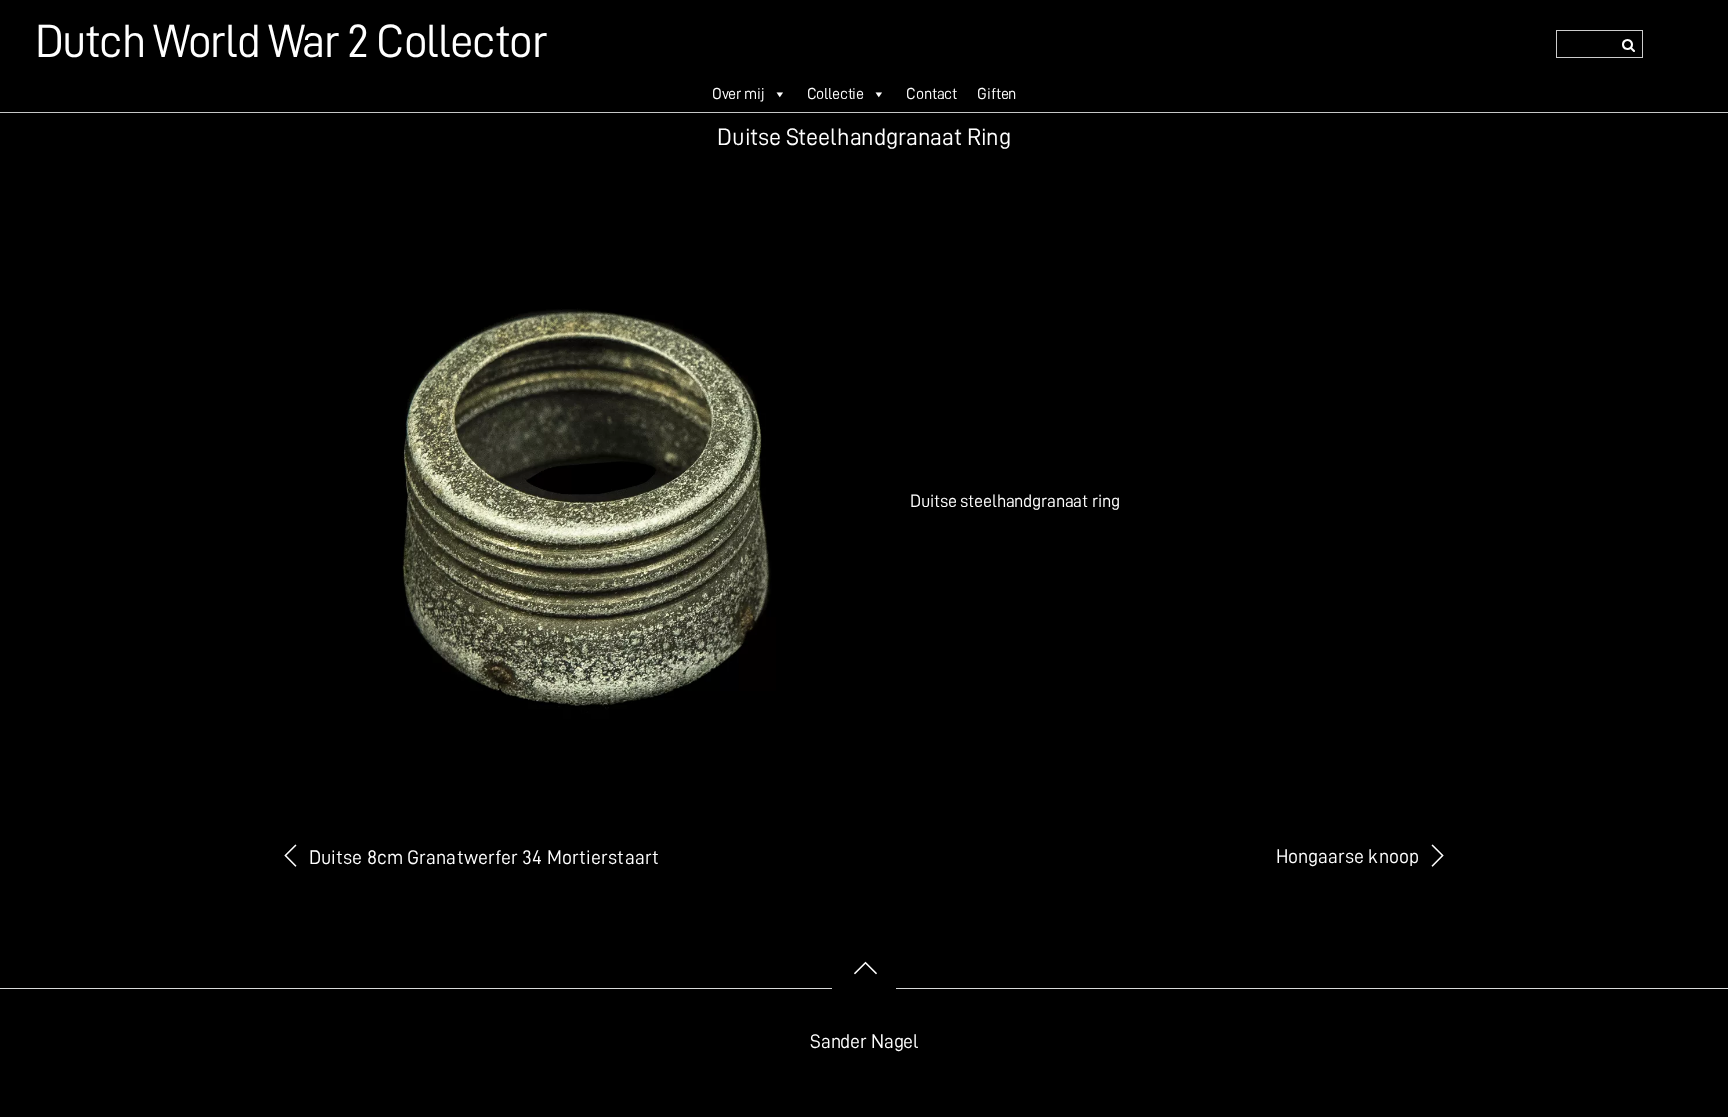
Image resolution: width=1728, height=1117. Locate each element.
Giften (996, 94)
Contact (931, 94)
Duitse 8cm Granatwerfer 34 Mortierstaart (484, 857)
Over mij (738, 94)
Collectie (836, 94)
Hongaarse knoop (1348, 856)
